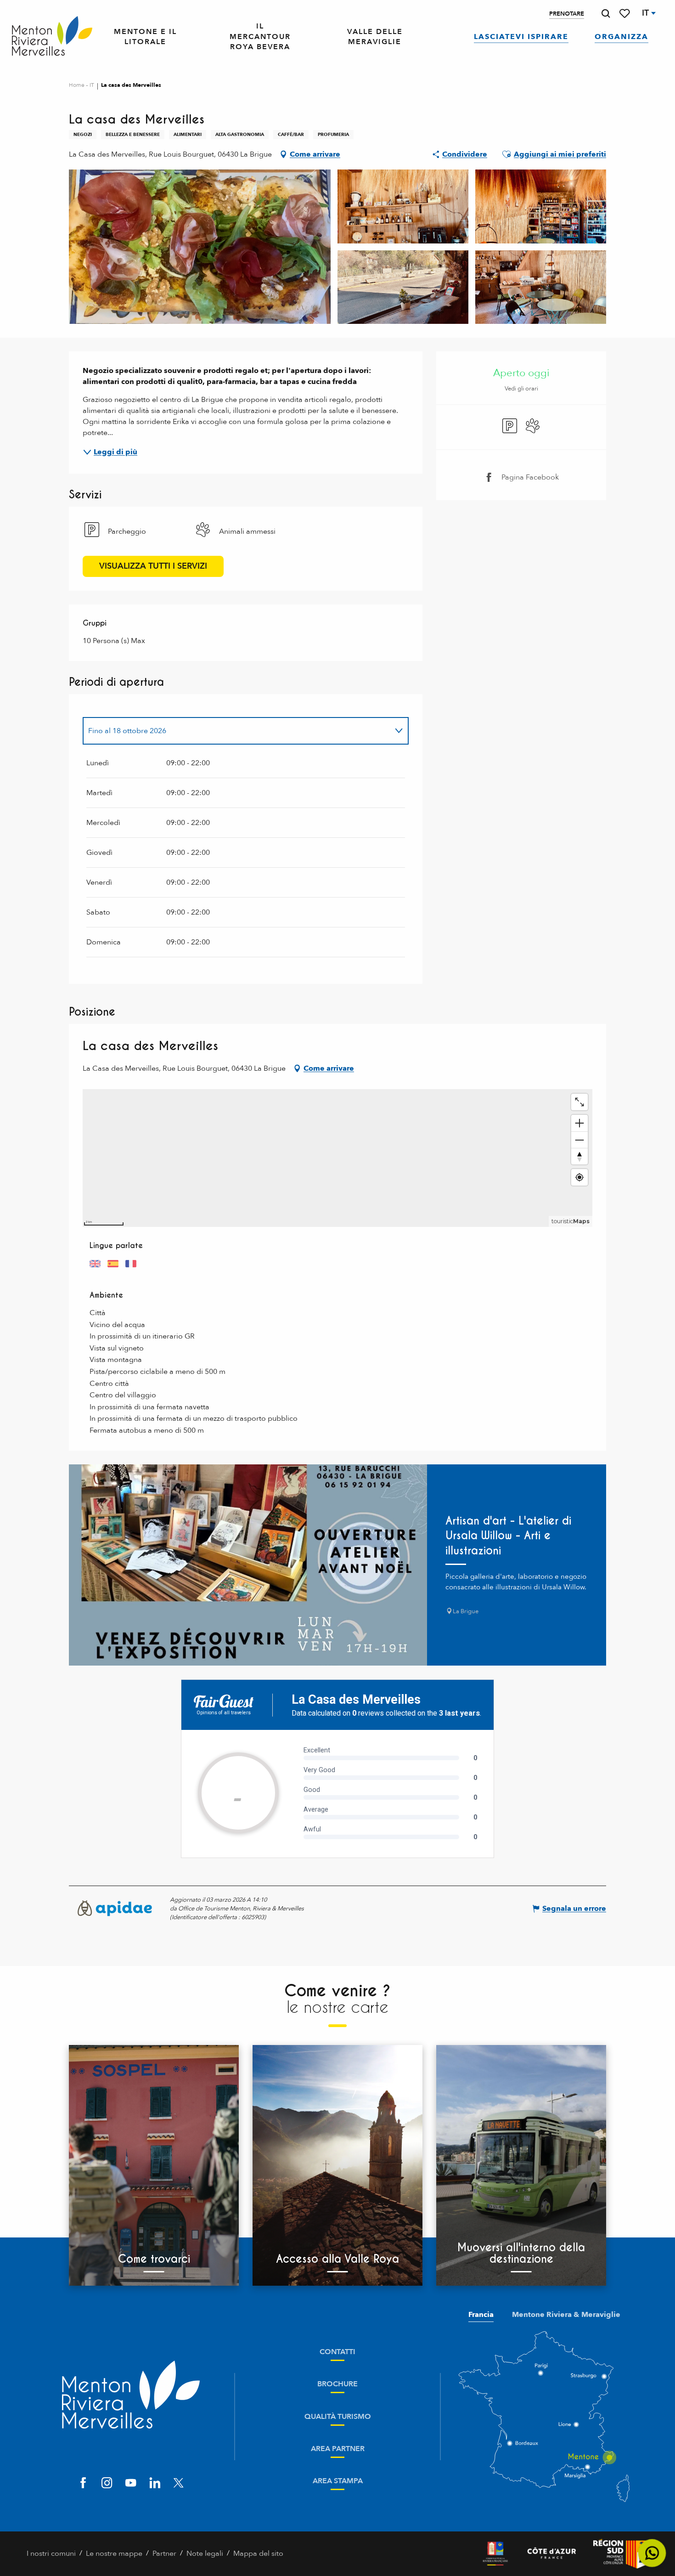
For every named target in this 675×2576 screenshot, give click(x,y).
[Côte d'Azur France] (552, 2554)
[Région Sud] (621, 2554)
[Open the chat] (652, 2553)
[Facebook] (83, 2483)
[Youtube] (131, 2483)
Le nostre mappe (114, 2553)
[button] (606, 14)
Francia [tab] (481, 2315)
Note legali (205, 2553)
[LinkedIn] (155, 2483)
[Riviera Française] (495, 2554)
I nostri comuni (51, 2553)
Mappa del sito (258, 2553)
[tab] (236, 731)
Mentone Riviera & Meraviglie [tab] (566, 2315)
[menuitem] (52, 37)
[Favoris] (625, 14)
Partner (164, 2553)
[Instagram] (107, 2483)
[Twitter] (179, 2483)
